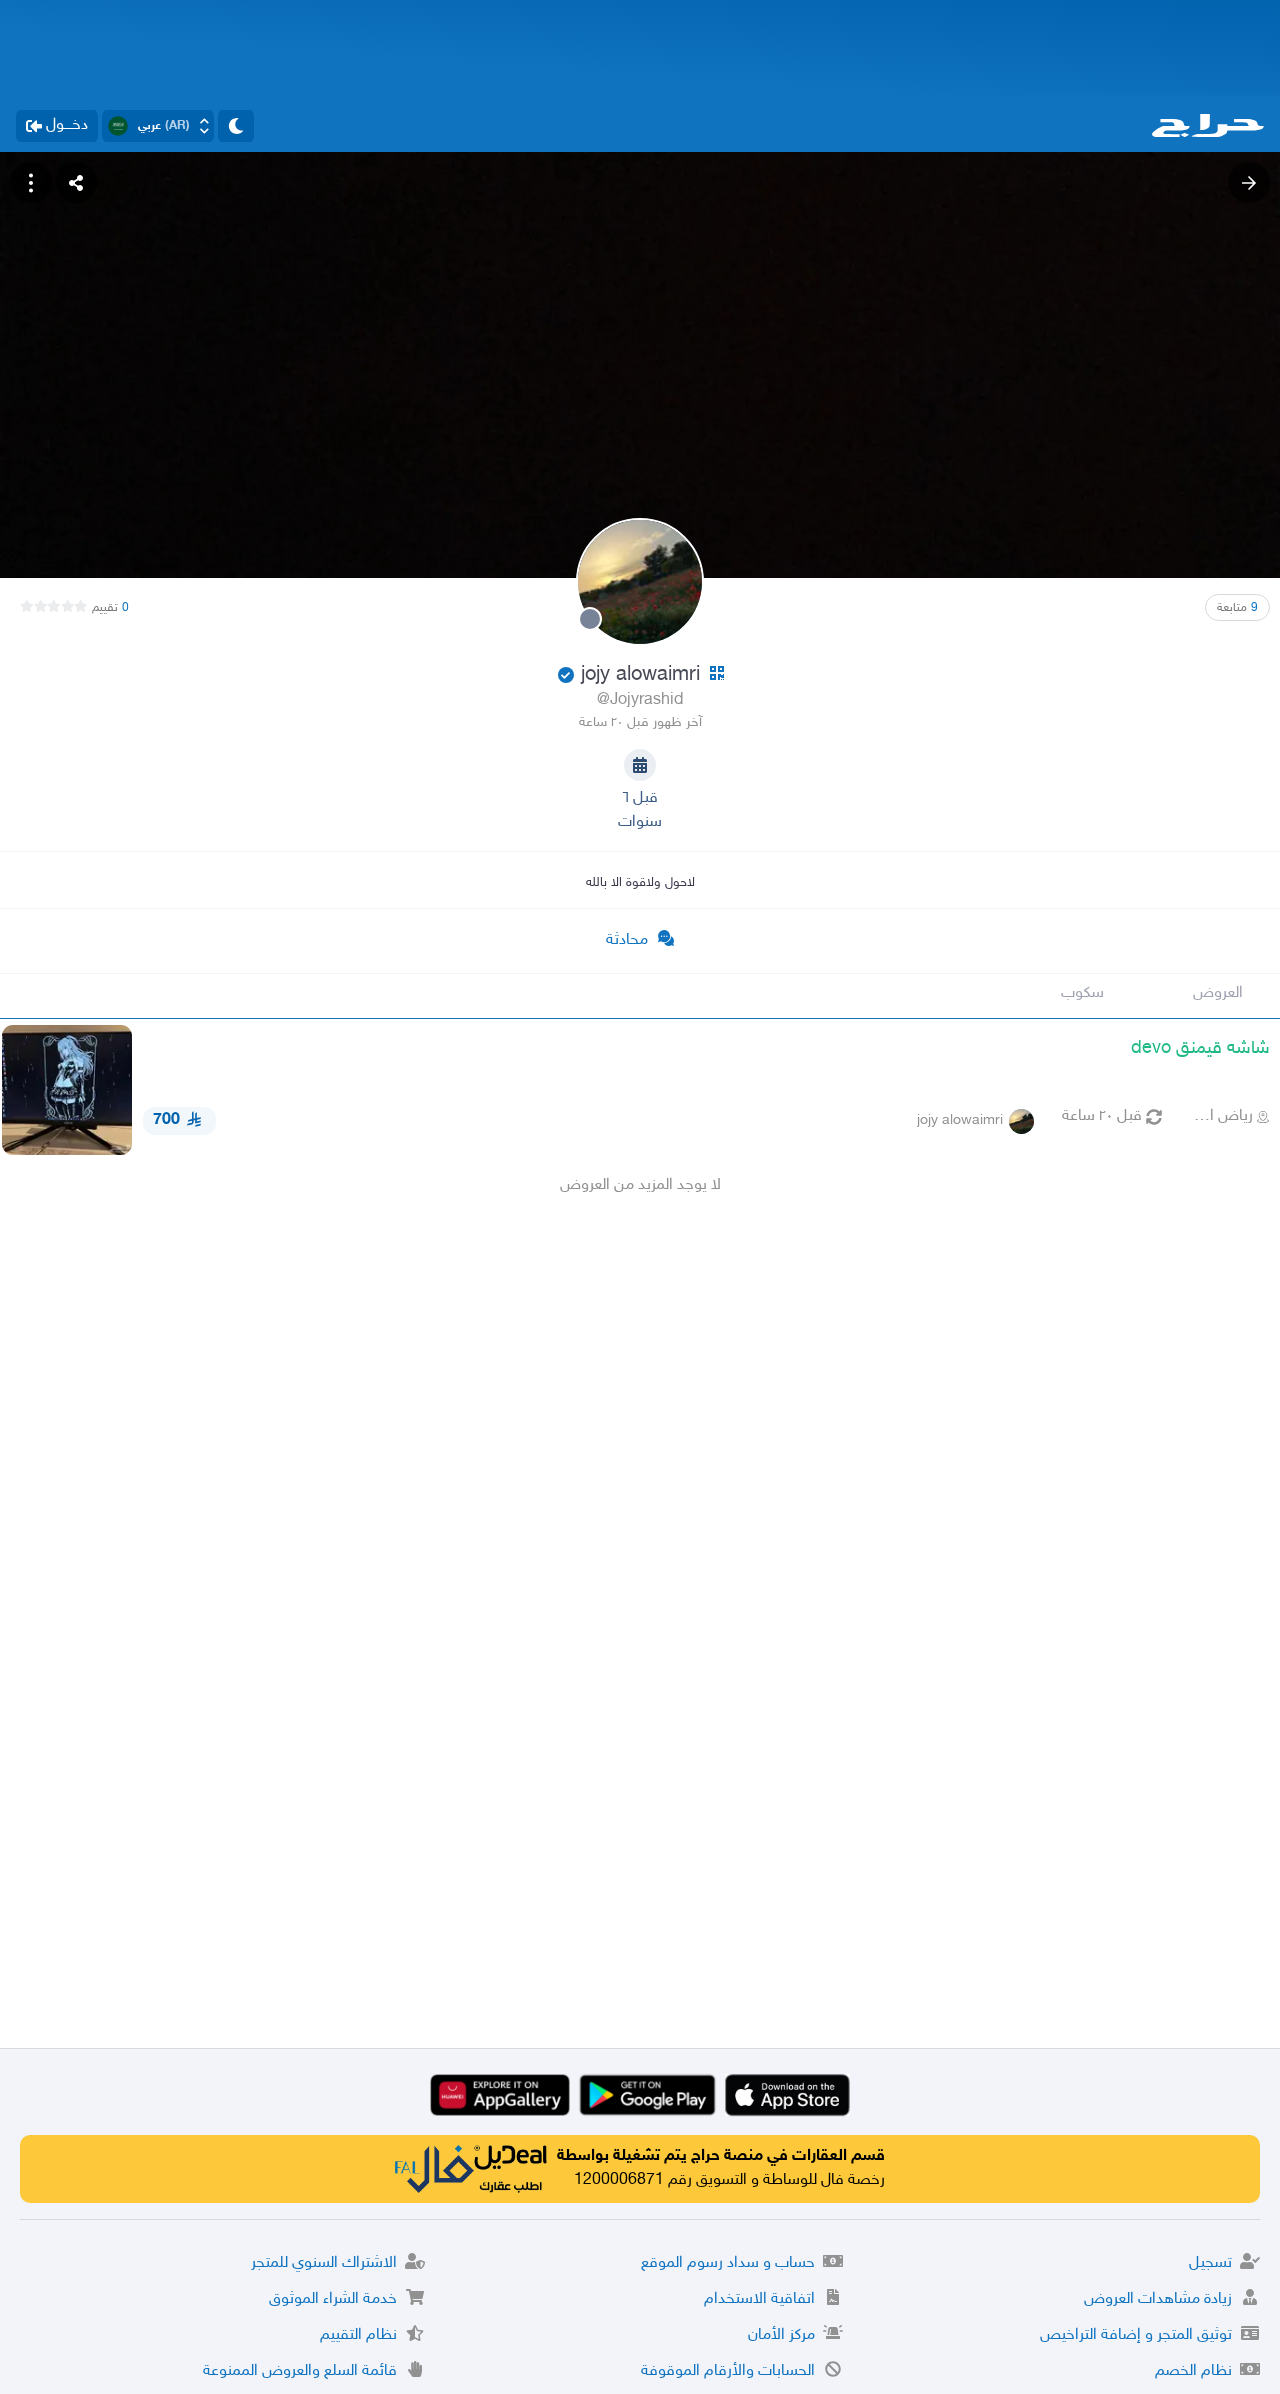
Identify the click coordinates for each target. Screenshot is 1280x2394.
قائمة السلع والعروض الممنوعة (300, 2371)
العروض (1218, 993)
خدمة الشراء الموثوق (333, 2299)
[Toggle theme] (236, 126)
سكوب (1082, 993)
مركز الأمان (781, 2335)
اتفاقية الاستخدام (759, 2299)
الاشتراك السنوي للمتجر (324, 2263)
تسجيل (1210, 2263)
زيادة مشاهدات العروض (1158, 2299)
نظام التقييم (358, 2335)
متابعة (1237, 608)
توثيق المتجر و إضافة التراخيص (1136, 2335)
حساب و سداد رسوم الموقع (728, 2263)
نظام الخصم (1193, 2371)
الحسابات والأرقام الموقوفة (728, 2371)
